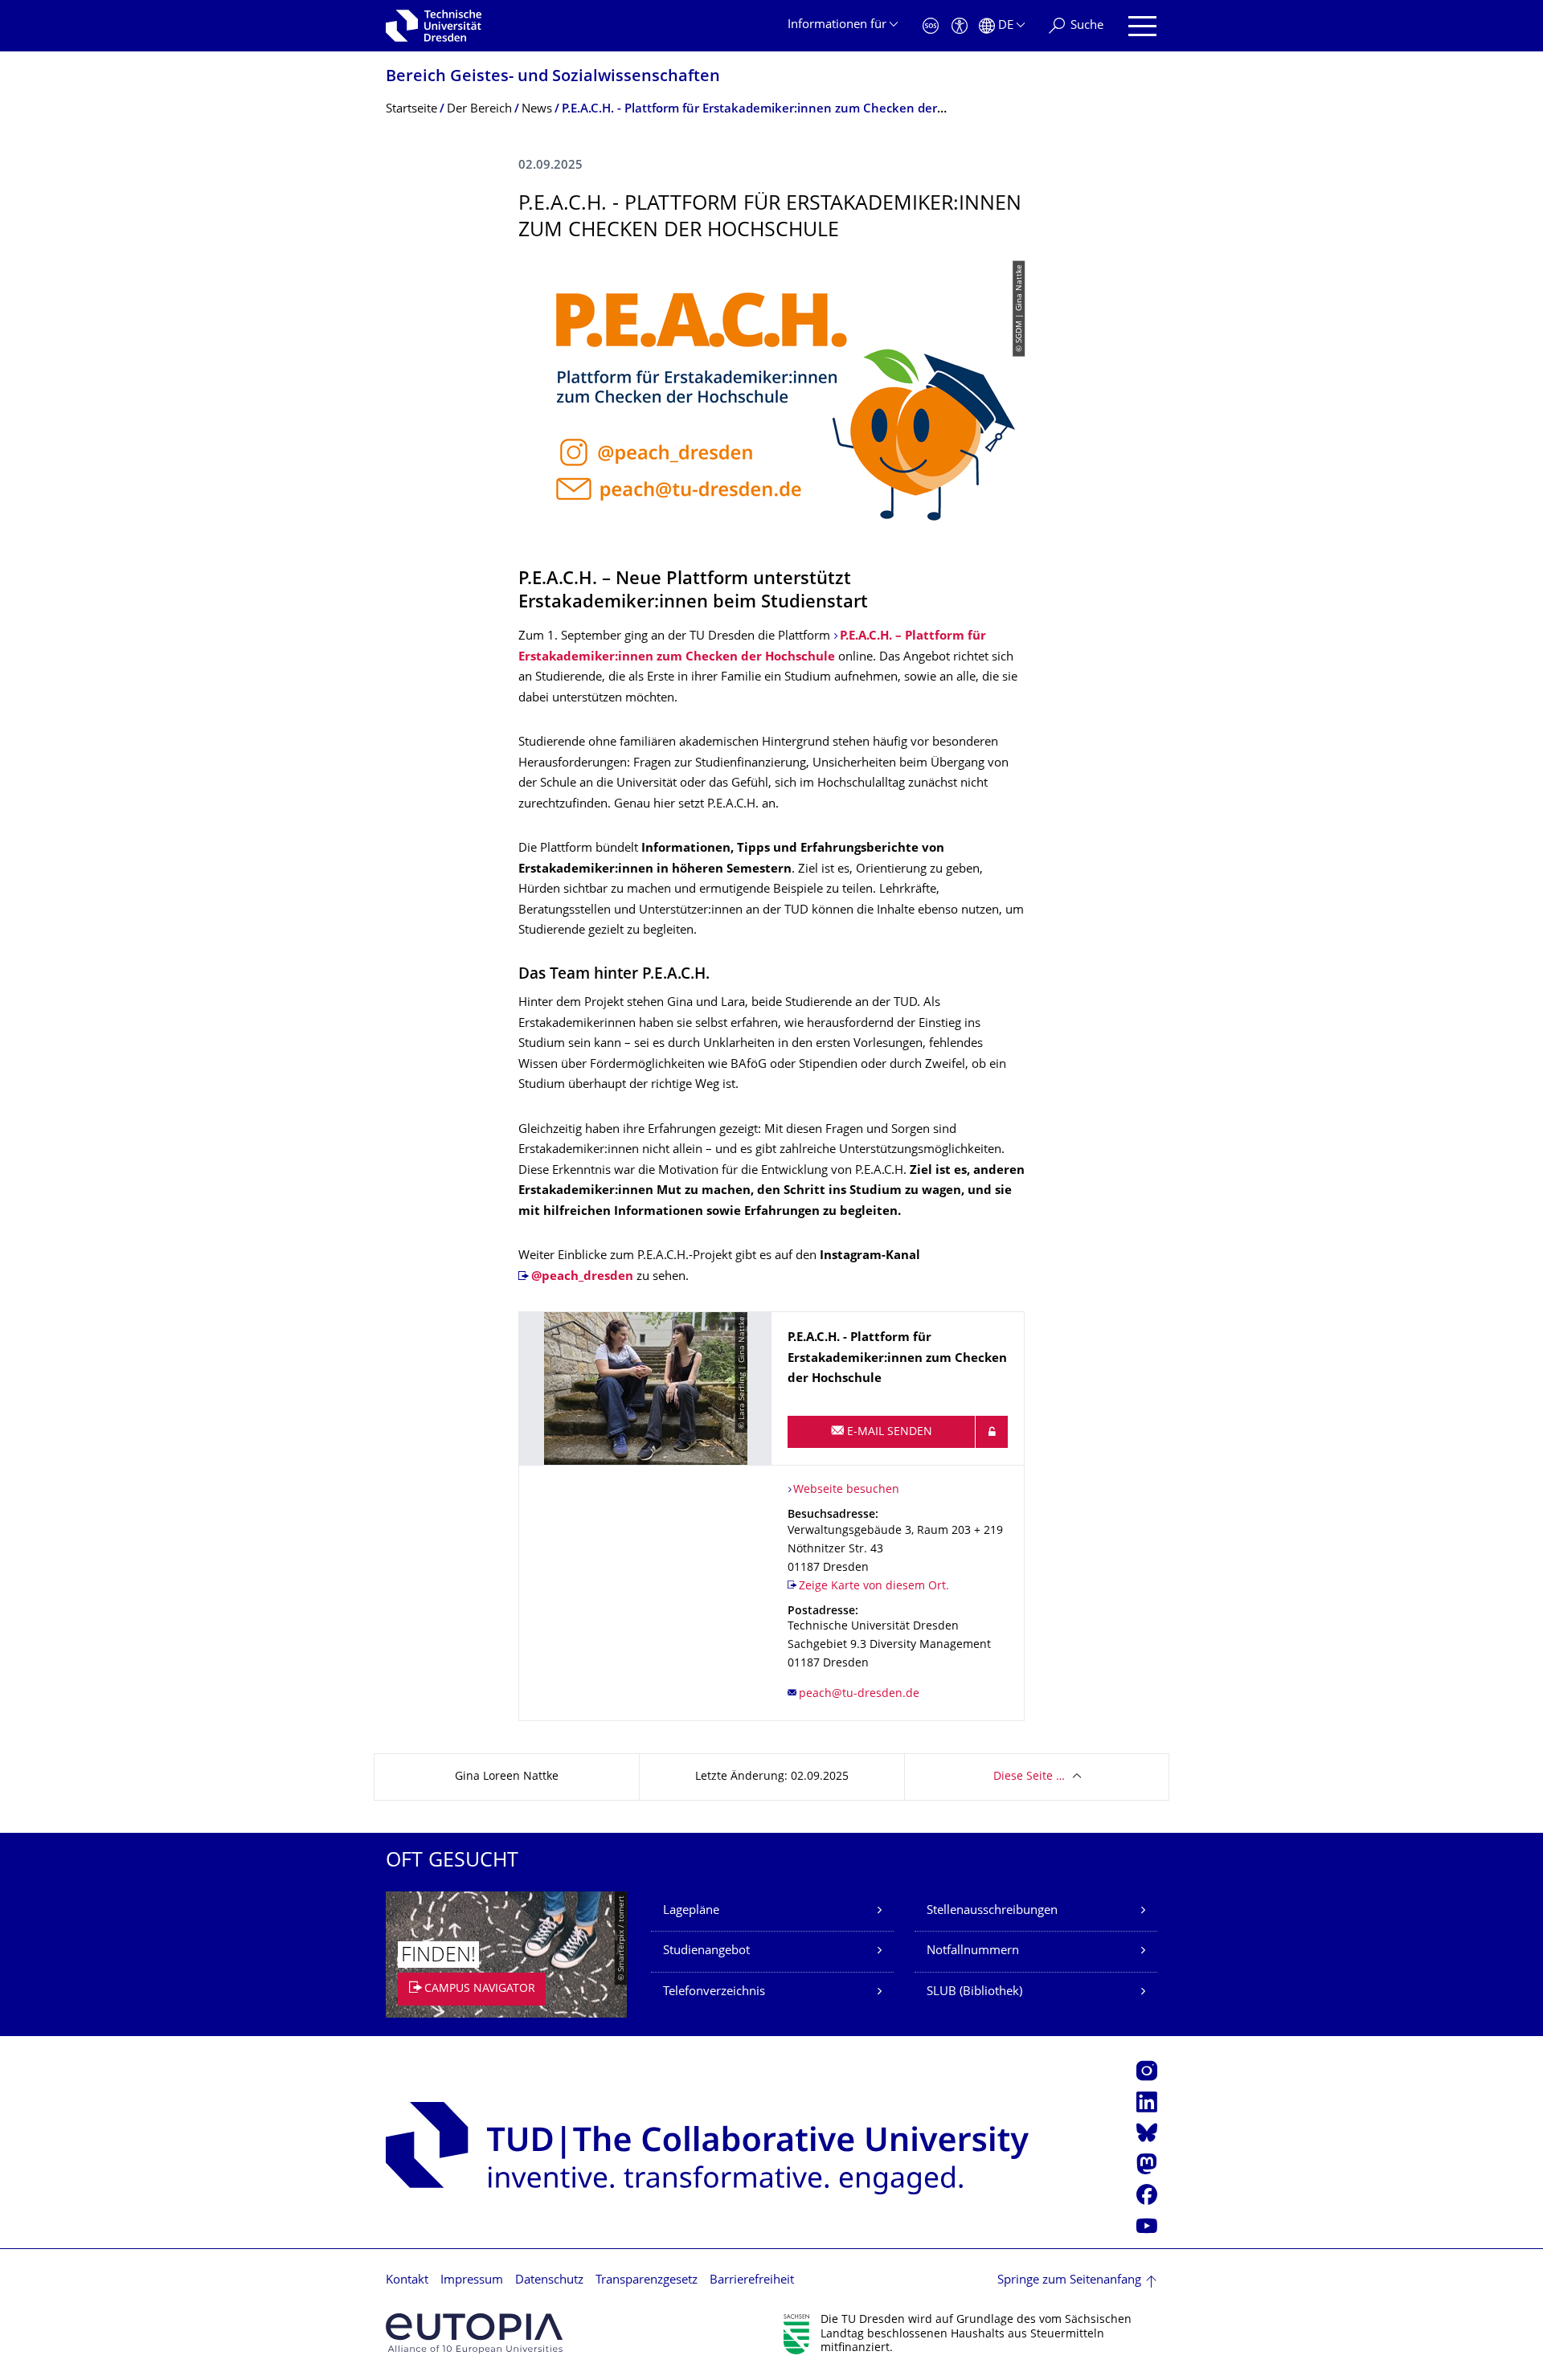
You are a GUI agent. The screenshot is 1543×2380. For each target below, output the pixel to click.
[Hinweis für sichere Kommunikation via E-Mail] (992, 1432)
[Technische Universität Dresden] (434, 26)
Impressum (472, 2281)
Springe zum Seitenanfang (1069, 2281)
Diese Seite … (1029, 1777)
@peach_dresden (582, 1277)
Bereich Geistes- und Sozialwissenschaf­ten (553, 78)
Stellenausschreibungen (992, 1911)
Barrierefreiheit (752, 2281)
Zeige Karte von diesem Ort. (874, 1587)
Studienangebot (706, 1951)
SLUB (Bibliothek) (974, 1992)
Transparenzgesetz (647, 2281)
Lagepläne (691, 1911)
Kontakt (407, 2281)
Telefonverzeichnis (714, 1992)
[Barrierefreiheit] (960, 26)
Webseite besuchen (846, 1490)
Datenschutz (549, 2281)
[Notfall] (931, 26)
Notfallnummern (973, 1951)
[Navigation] (1142, 26)
